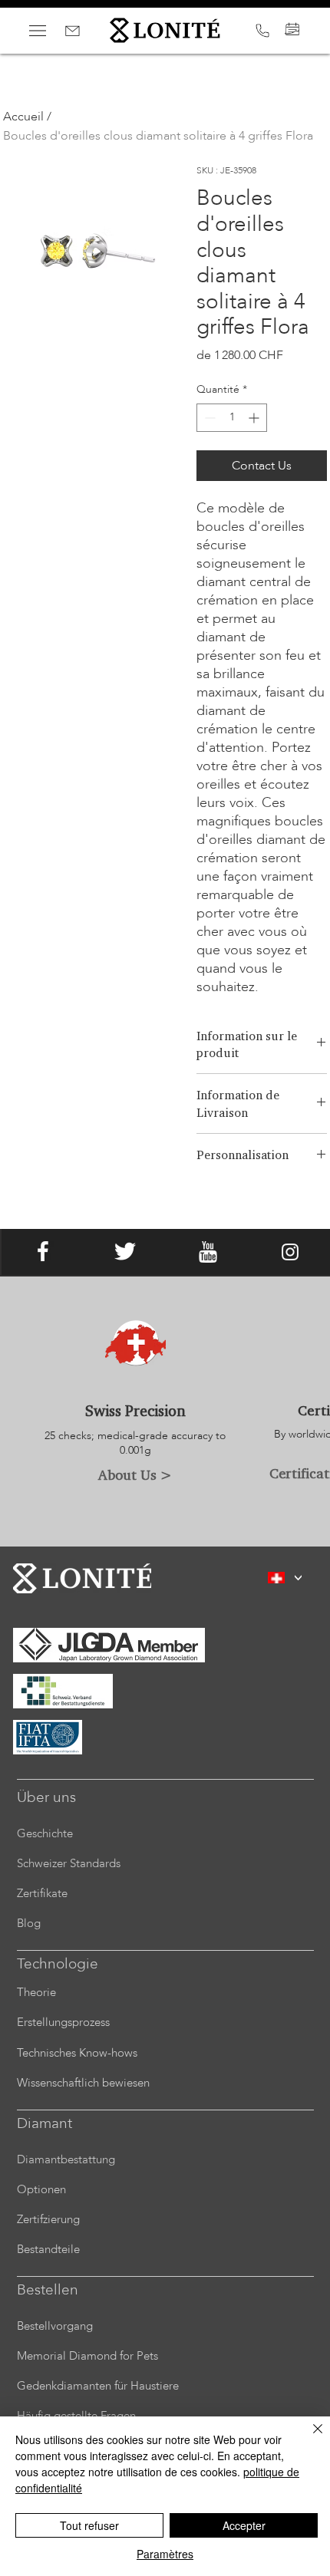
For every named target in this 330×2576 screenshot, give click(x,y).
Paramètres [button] (165, 2554)
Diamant (45, 2123)
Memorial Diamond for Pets (87, 2356)
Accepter (244, 2525)
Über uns (46, 1797)
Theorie (36, 1992)
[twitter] (125, 1252)
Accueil (23, 117)
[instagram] (290, 1252)
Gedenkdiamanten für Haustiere (98, 2386)
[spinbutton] (232, 418)
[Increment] (255, 418)
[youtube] (208, 1252)
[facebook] (43, 1252)
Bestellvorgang (55, 2326)
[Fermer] (309, 2438)
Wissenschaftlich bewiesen (83, 2083)
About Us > (135, 1474)
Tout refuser (89, 2525)
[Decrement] (208, 418)
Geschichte (45, 1833)
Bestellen (48, 2290)
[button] (298, 1578)
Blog (29, 1923)
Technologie (58, 1964)
